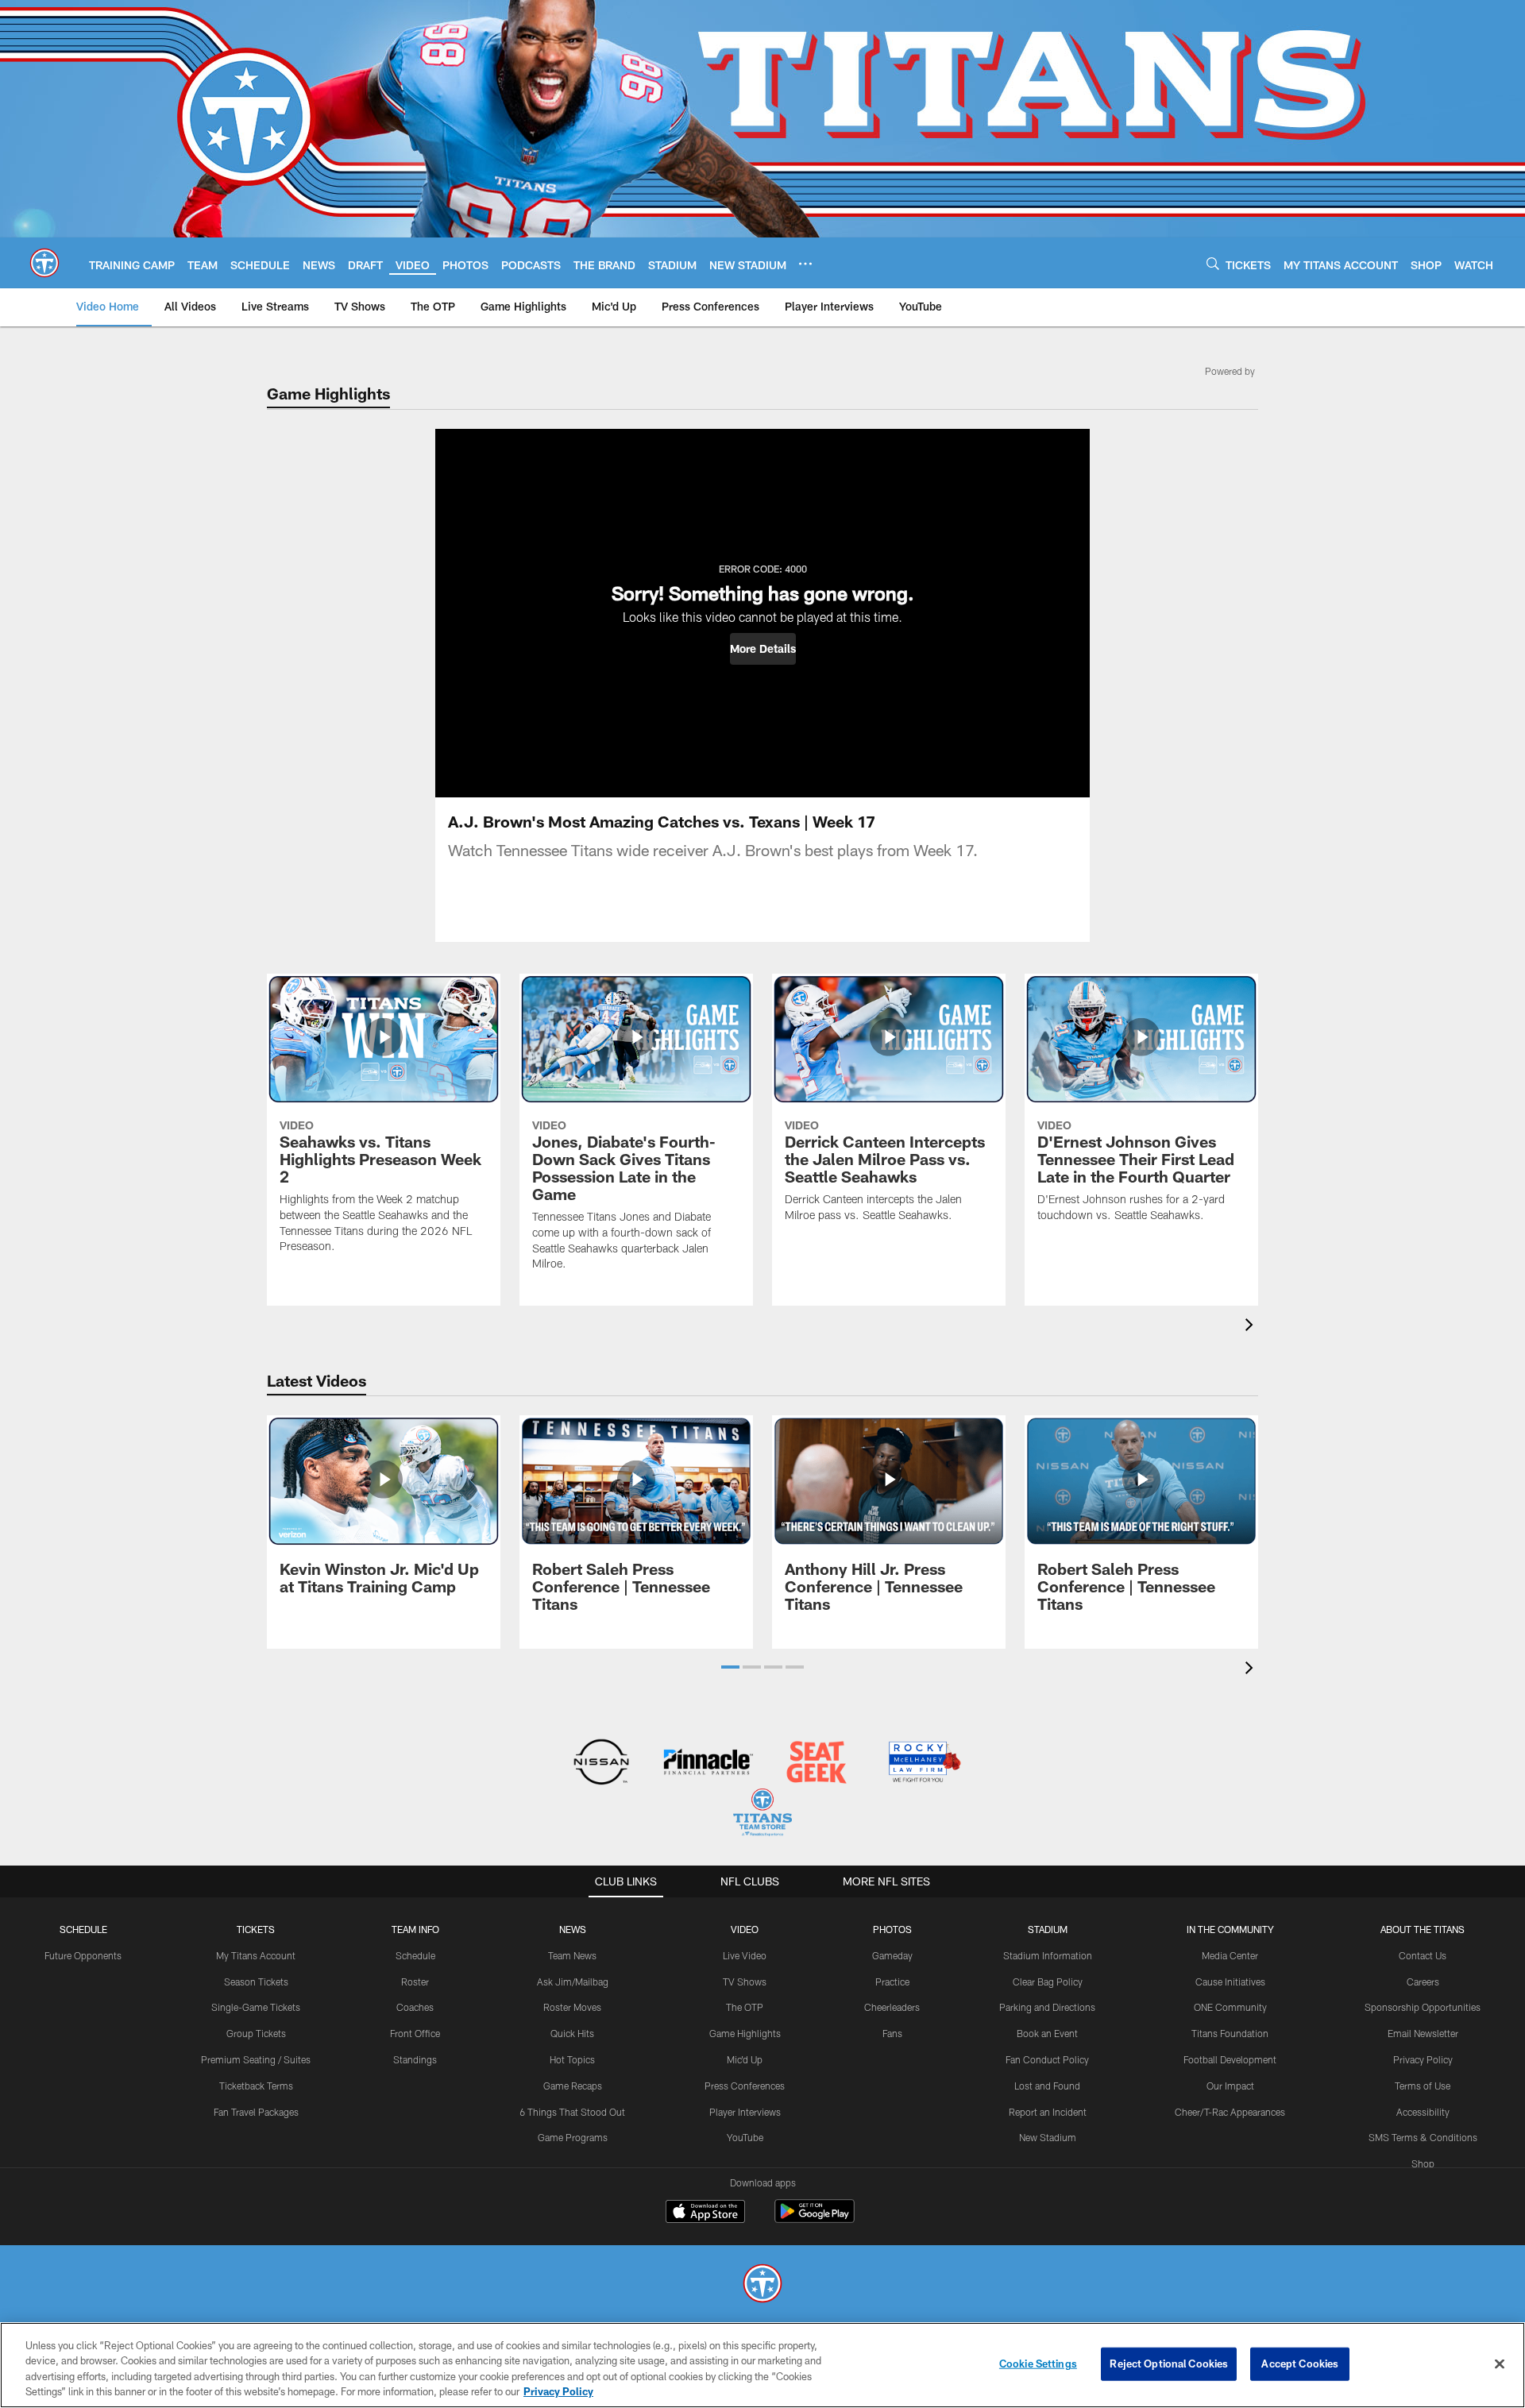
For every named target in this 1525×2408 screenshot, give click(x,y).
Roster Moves (572, 2007)
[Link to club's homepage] (44, 263)
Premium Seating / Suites (256, 2059)
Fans (892, 2033)
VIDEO (745, 1929)
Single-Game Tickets (256, 2007)
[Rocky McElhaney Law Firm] (923, 1764)
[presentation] (1252, 1327)
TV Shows (745, 1982)
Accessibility (1423, 2112)
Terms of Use (1423, 2086)
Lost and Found (1047, 2086)
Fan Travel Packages (256, 2112)
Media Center (1230, 1955)
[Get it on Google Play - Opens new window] (815, 2219)
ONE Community (1230, 2007)
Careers (1423, 1982)
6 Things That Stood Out (572, 2112)
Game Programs (573, 2137)
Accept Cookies (1300, 2364)
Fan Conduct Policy (1047, 2059)
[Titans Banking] (709, 1764)
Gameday (892, 1955)
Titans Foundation (1230, 2033)
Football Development (1230, 2059)
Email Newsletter (1423, 2033)
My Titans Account (256, 1955)
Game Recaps (573, 2086)
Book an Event (1047, 2033)
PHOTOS (892, 1929)
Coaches (415, 2007)
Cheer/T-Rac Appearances (1230, 2112)
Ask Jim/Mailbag (573, 1982)
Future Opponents (83, 1955)
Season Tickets (256, 1982)
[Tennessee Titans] (762, 2285)
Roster (415, 1982)
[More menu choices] (805, 264)
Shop (1423, 2163)
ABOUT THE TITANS (1423, 1929)
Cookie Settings (1038, 2364)
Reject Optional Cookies (1169, 2364)
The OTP (745, 2007)
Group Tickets (256, 2033)
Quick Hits (572, 2033)
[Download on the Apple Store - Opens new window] (705, 2213)
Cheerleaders (892, 2007)
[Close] (1500, 2364)
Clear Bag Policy (1048, 1982)
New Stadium (1048, 2137)
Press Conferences (745, 2086)
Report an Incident (1048, 2112)
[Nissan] (601, 1764)
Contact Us (1423, 1955)
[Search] (1213, 263)
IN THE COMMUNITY (1230, 1929)
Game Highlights (745, 2033)
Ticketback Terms (256, 2086)
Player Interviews (745, 2112)
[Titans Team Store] (762, 1814)
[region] (762, 2365)
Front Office (415, 2033)
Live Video (745, 1955)
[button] (763, 649)
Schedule (83, 1929)
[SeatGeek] (816, 1764)
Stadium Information (1048, 1955)
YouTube (745, 2137)
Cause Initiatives (1230, 1982)
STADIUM (1048, 1929)
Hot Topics (572, 2059)
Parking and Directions (1047, 2007)
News (573, 1929)
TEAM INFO (415, 1929)
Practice (892, 1982)
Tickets (256, 1929)
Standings (415, 2059)
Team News (572, 1955)
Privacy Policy (1423, 2059)
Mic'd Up (745, 2059)
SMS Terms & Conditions (1423, 2137)
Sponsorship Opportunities (1423, 2007)
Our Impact (1230, 2086)
